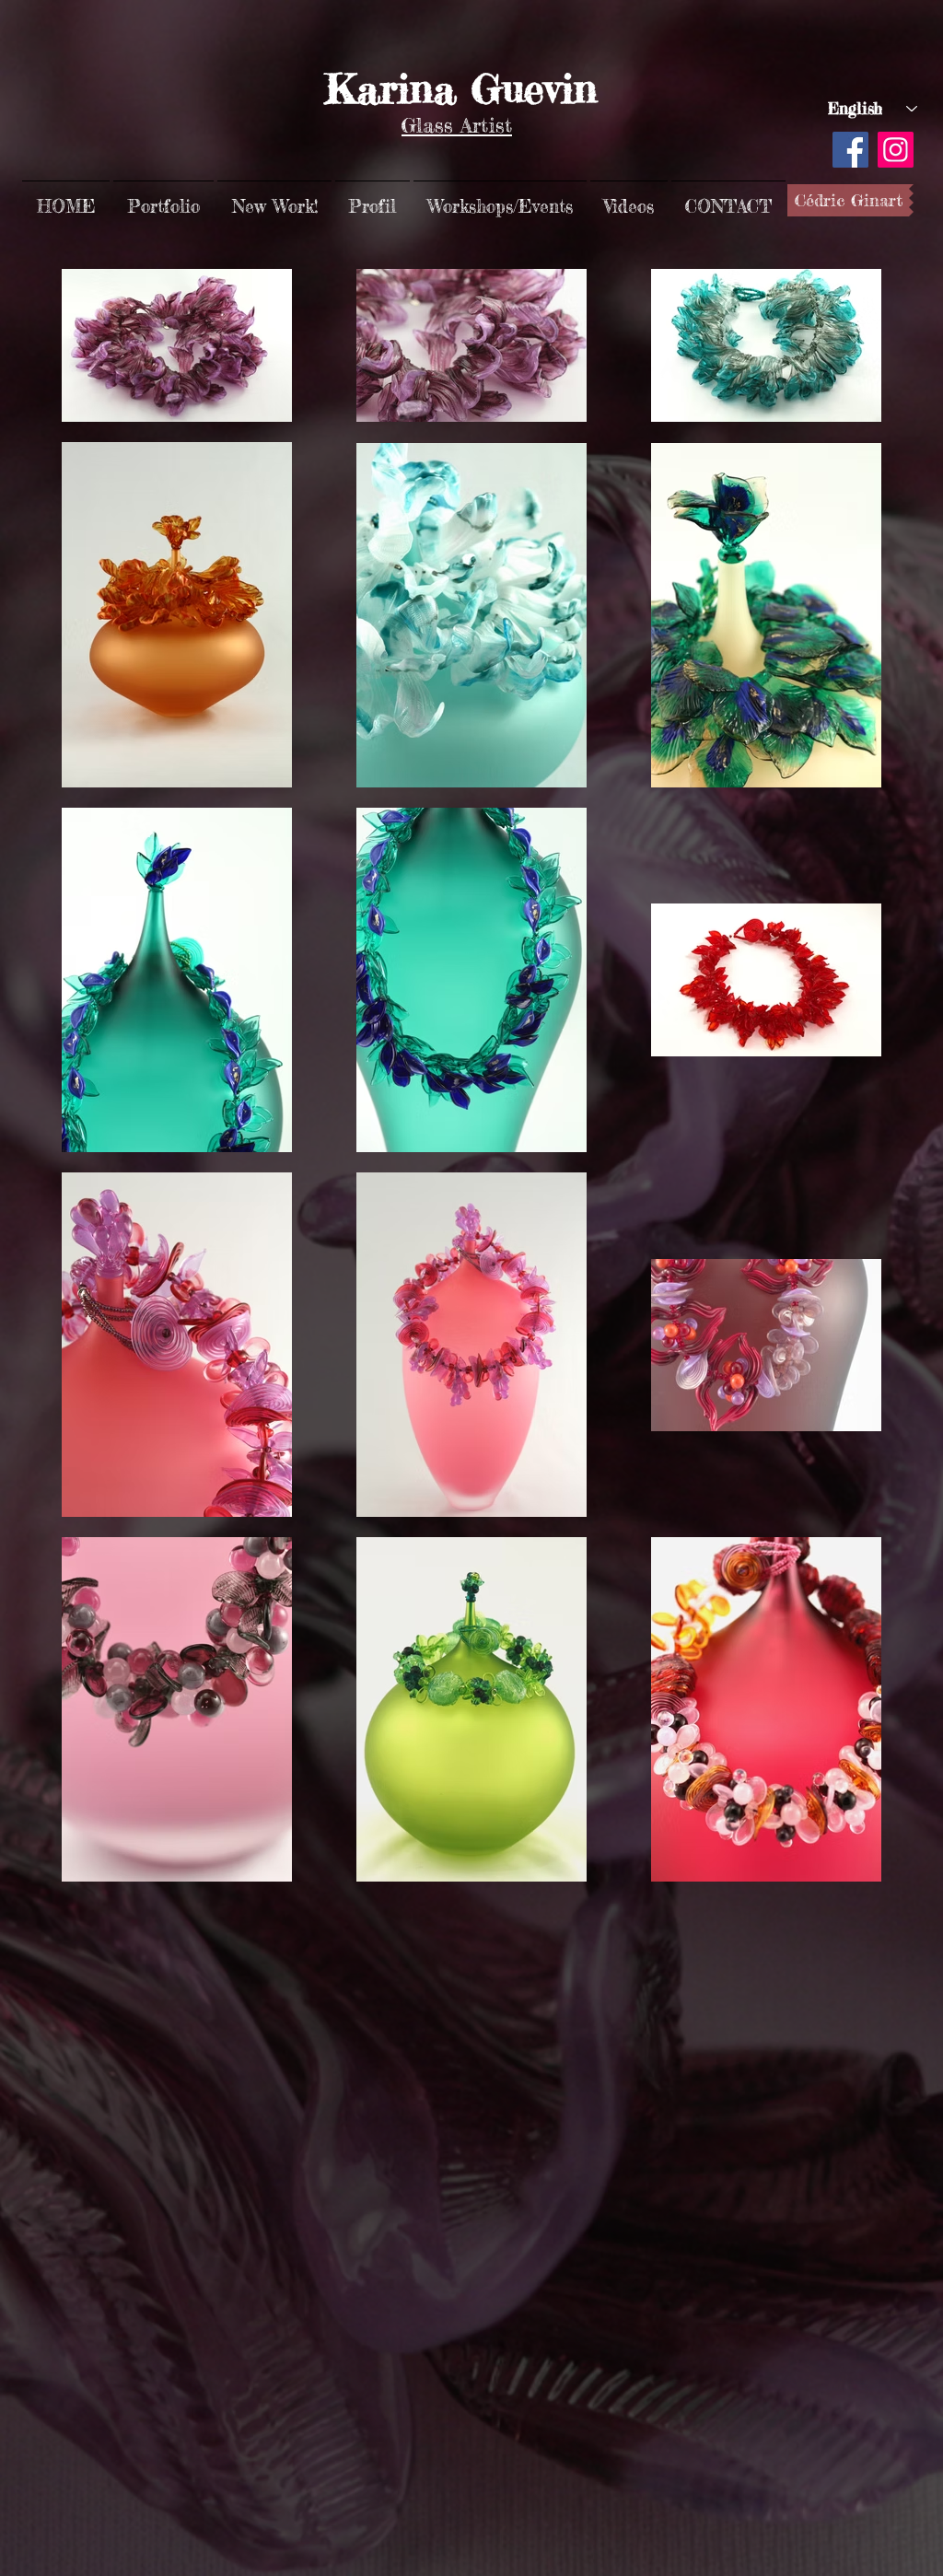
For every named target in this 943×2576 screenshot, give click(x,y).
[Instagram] (896, 150)
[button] (163, 198)
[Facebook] (850, 150)
